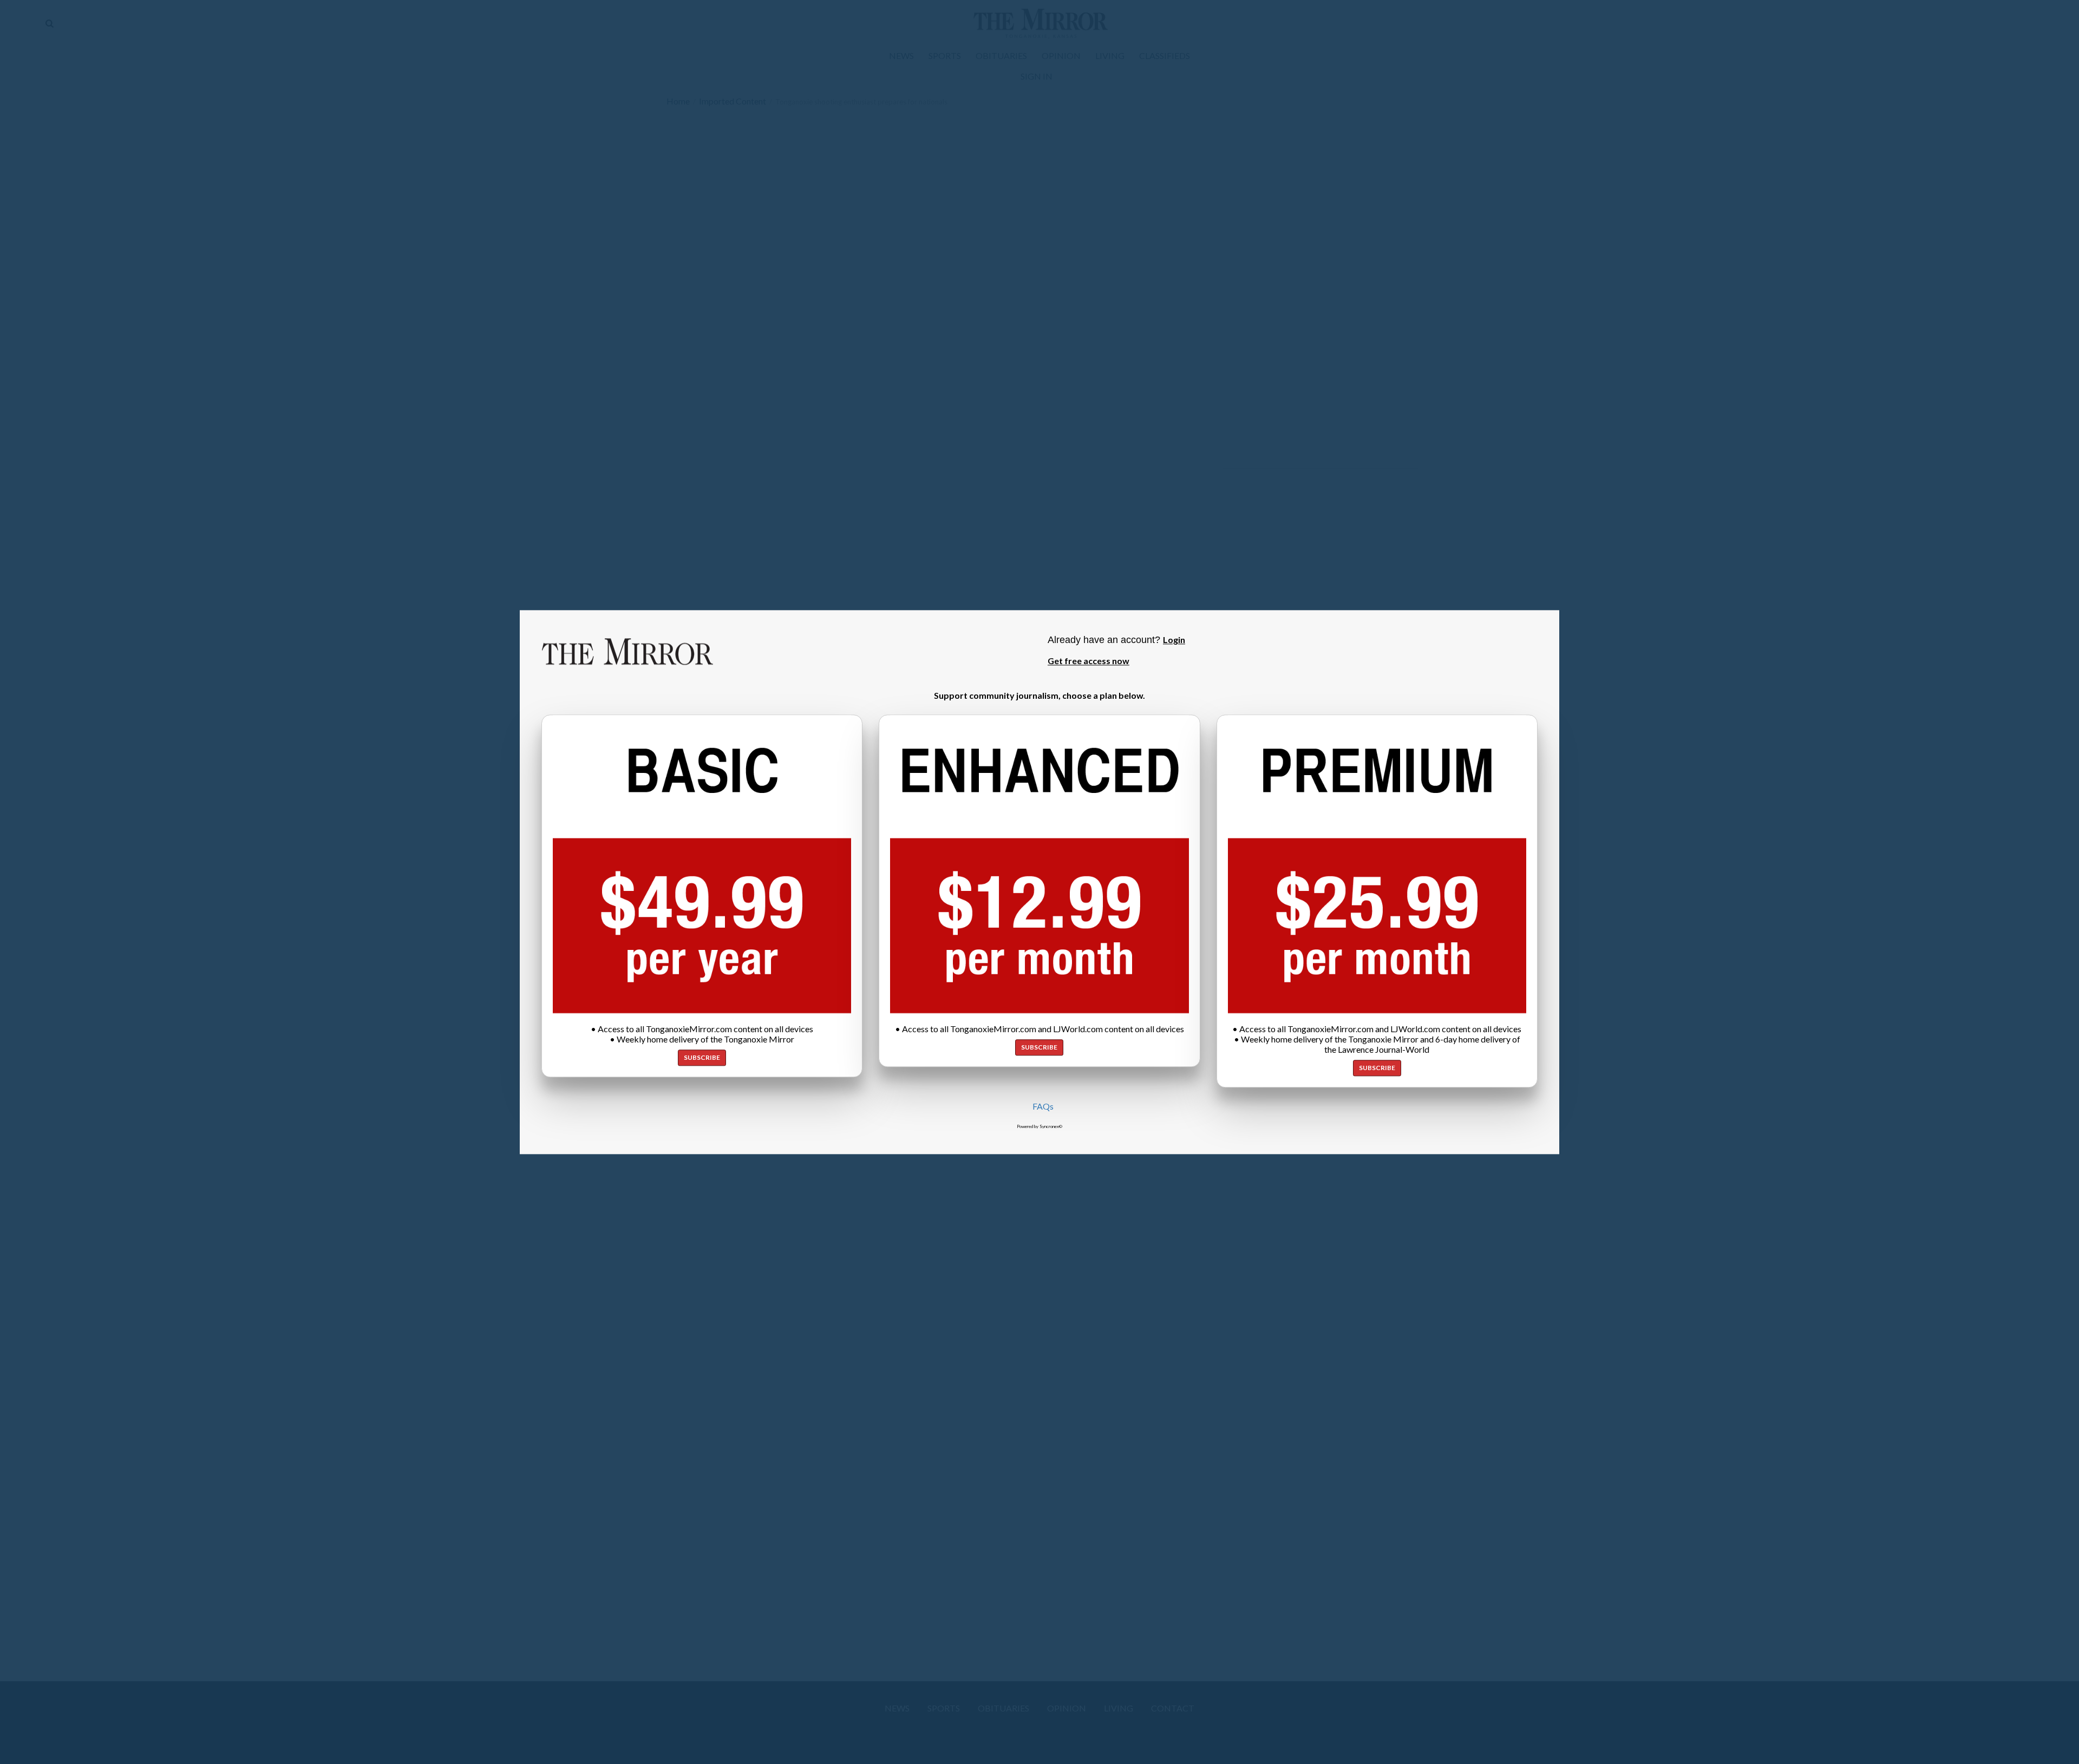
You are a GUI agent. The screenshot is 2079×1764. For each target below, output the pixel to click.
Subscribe (702, 1057)
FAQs (1043, 1106)
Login (1174, 640)
